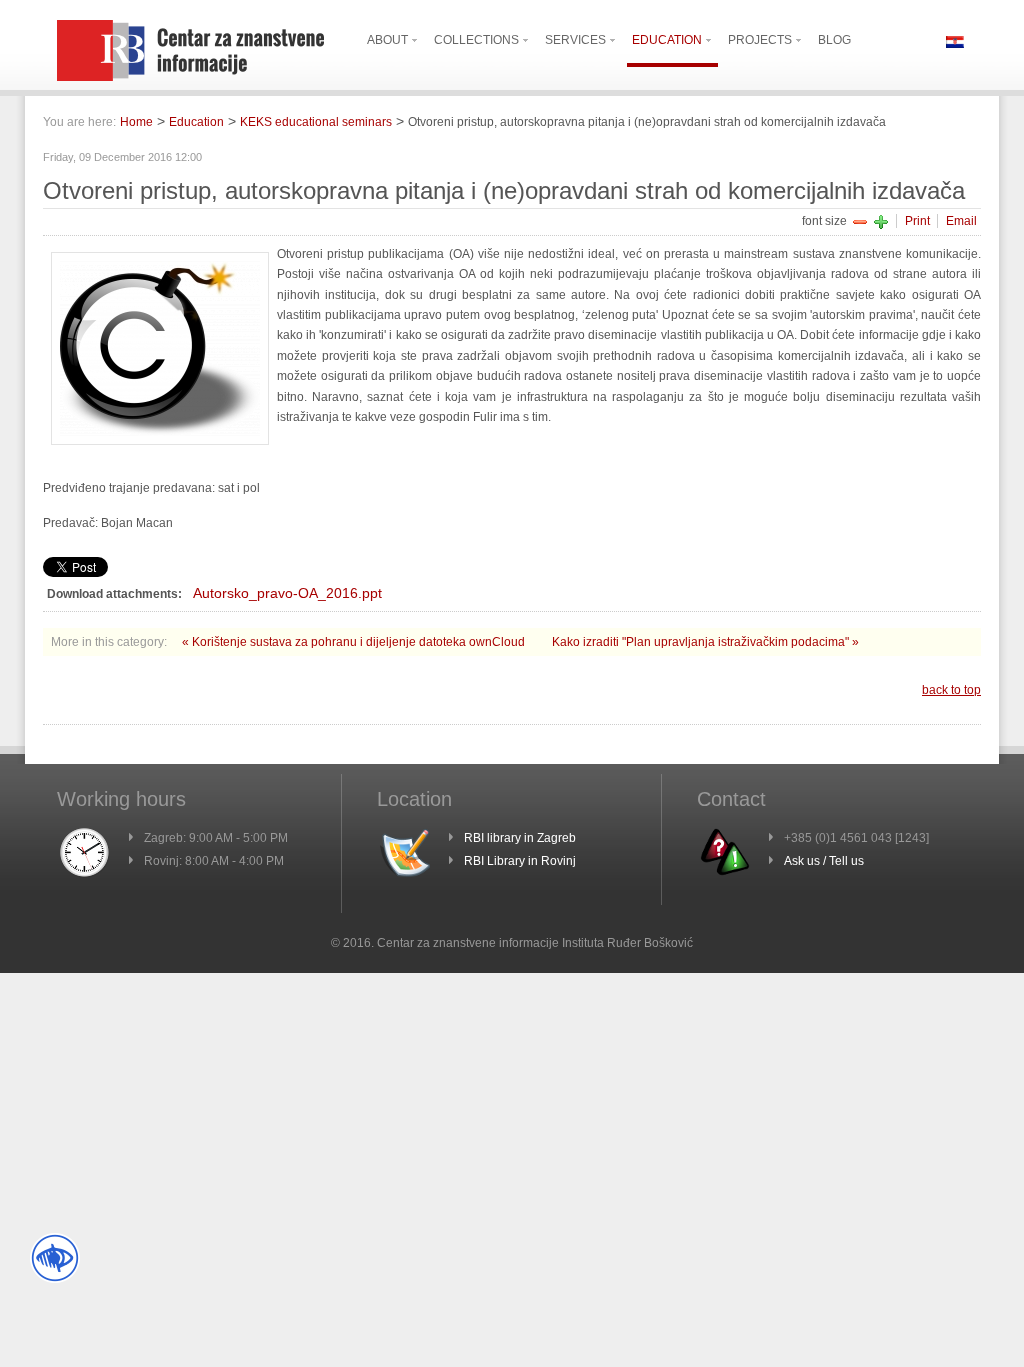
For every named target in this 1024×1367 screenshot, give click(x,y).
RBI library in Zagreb (520, 838)
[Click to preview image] (160, 441)
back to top (951, 690)
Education (196, 122)
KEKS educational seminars (316, 122)
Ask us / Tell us (824, 861)
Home (136, 122)
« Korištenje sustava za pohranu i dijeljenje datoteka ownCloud (355, 642)
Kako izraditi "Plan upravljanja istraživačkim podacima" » (705, 642)
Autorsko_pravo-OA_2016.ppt (287, 593)
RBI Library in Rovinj (520, 861)
